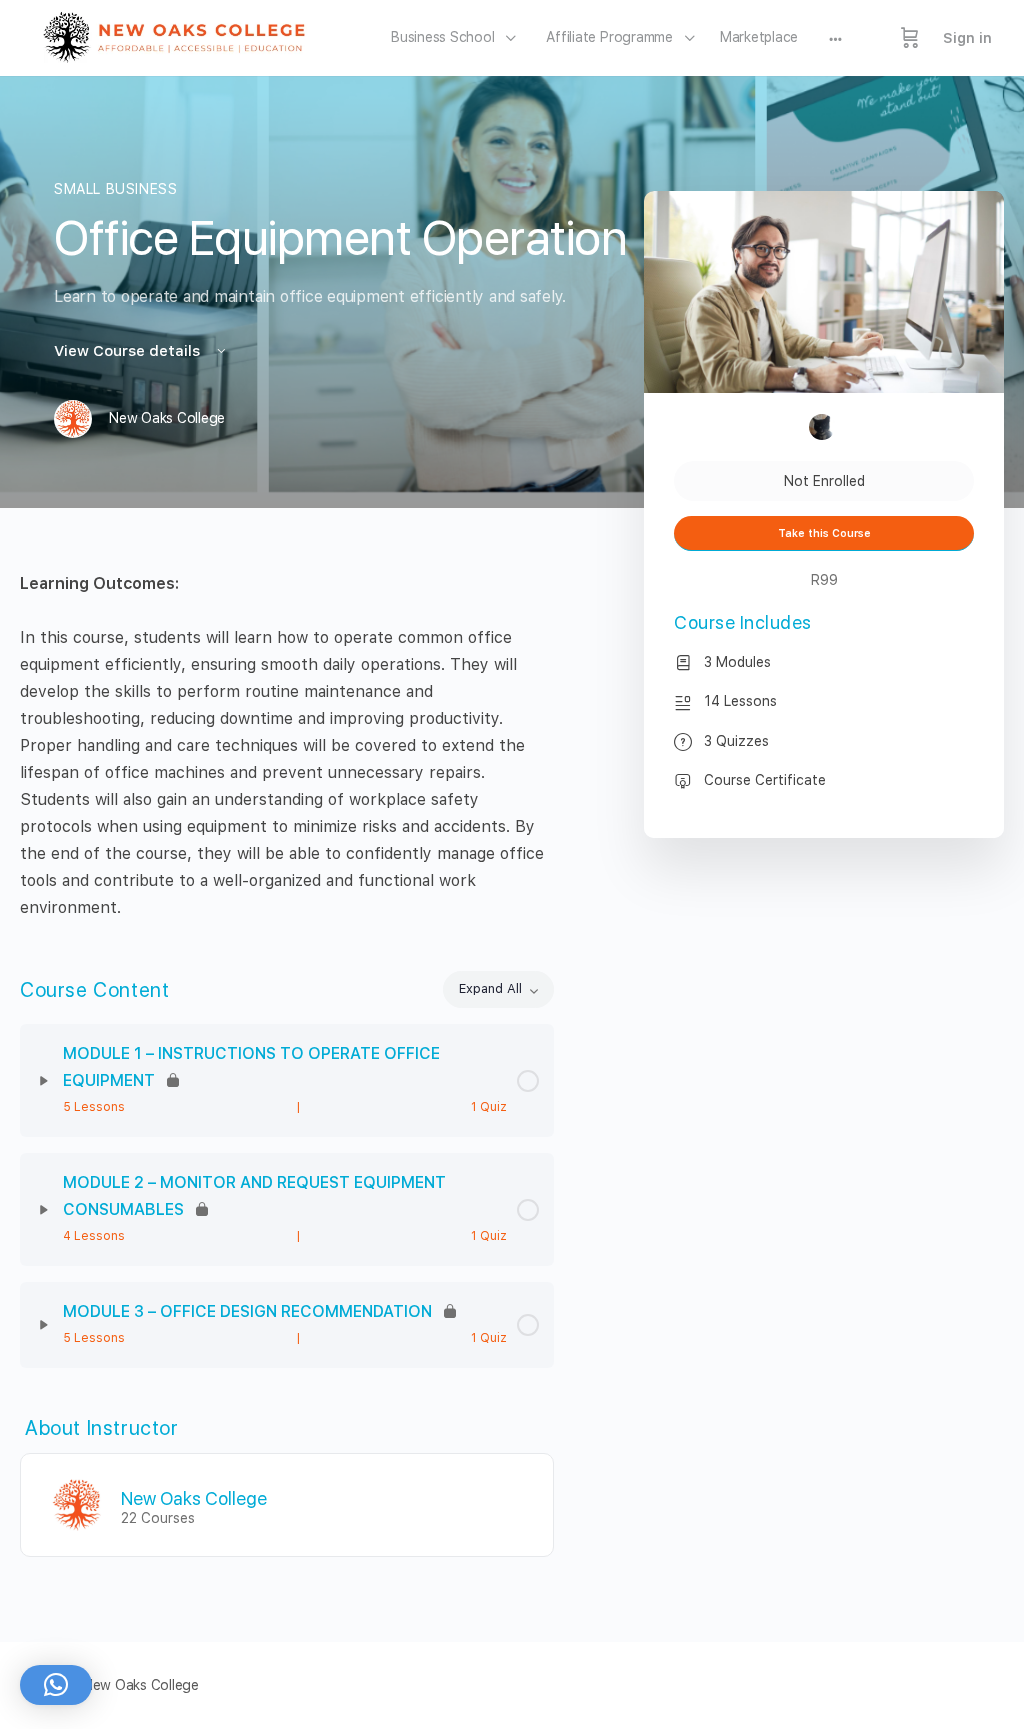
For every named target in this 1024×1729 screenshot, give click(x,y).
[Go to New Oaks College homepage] (180, 35)
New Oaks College (194, 1498)
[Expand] (44, 1081)
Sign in (967, 38)
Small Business (116, 189)
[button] (56, 1685)
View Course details (129, 351)
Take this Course (824, 533)
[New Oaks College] (77, 1503)
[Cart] (910, 38)
